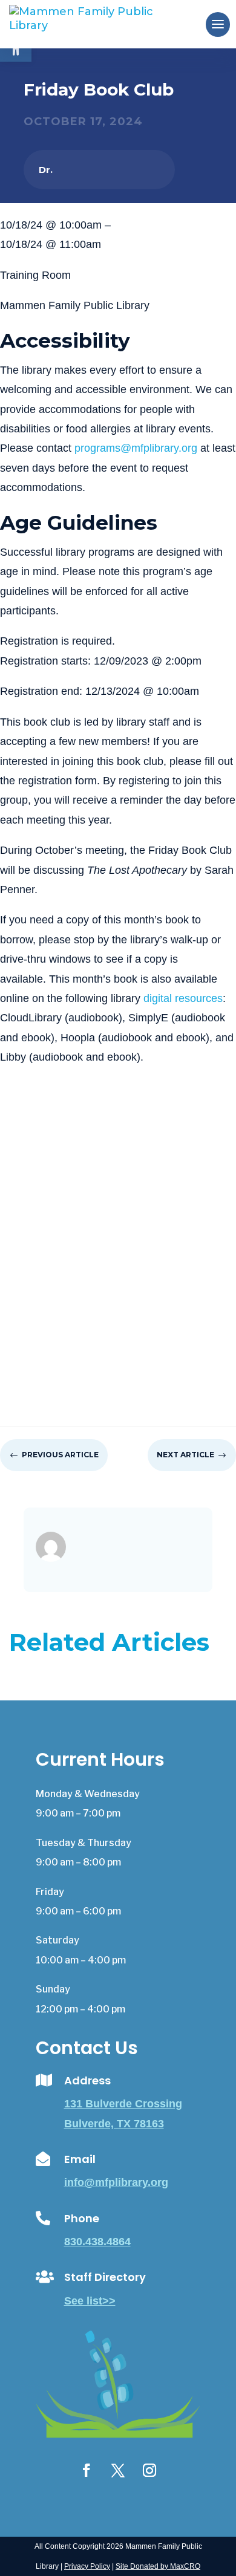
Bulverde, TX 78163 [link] (114, 2124)
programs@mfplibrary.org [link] (136, 448)
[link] (101, 24)
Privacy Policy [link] (87, 2566)
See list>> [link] (90, 2301)
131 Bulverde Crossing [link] (123, 2104)
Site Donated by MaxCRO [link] (158, 2566)
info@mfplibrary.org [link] (116, 2182)
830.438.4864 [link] (97, 2242)
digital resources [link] (183, 998)
